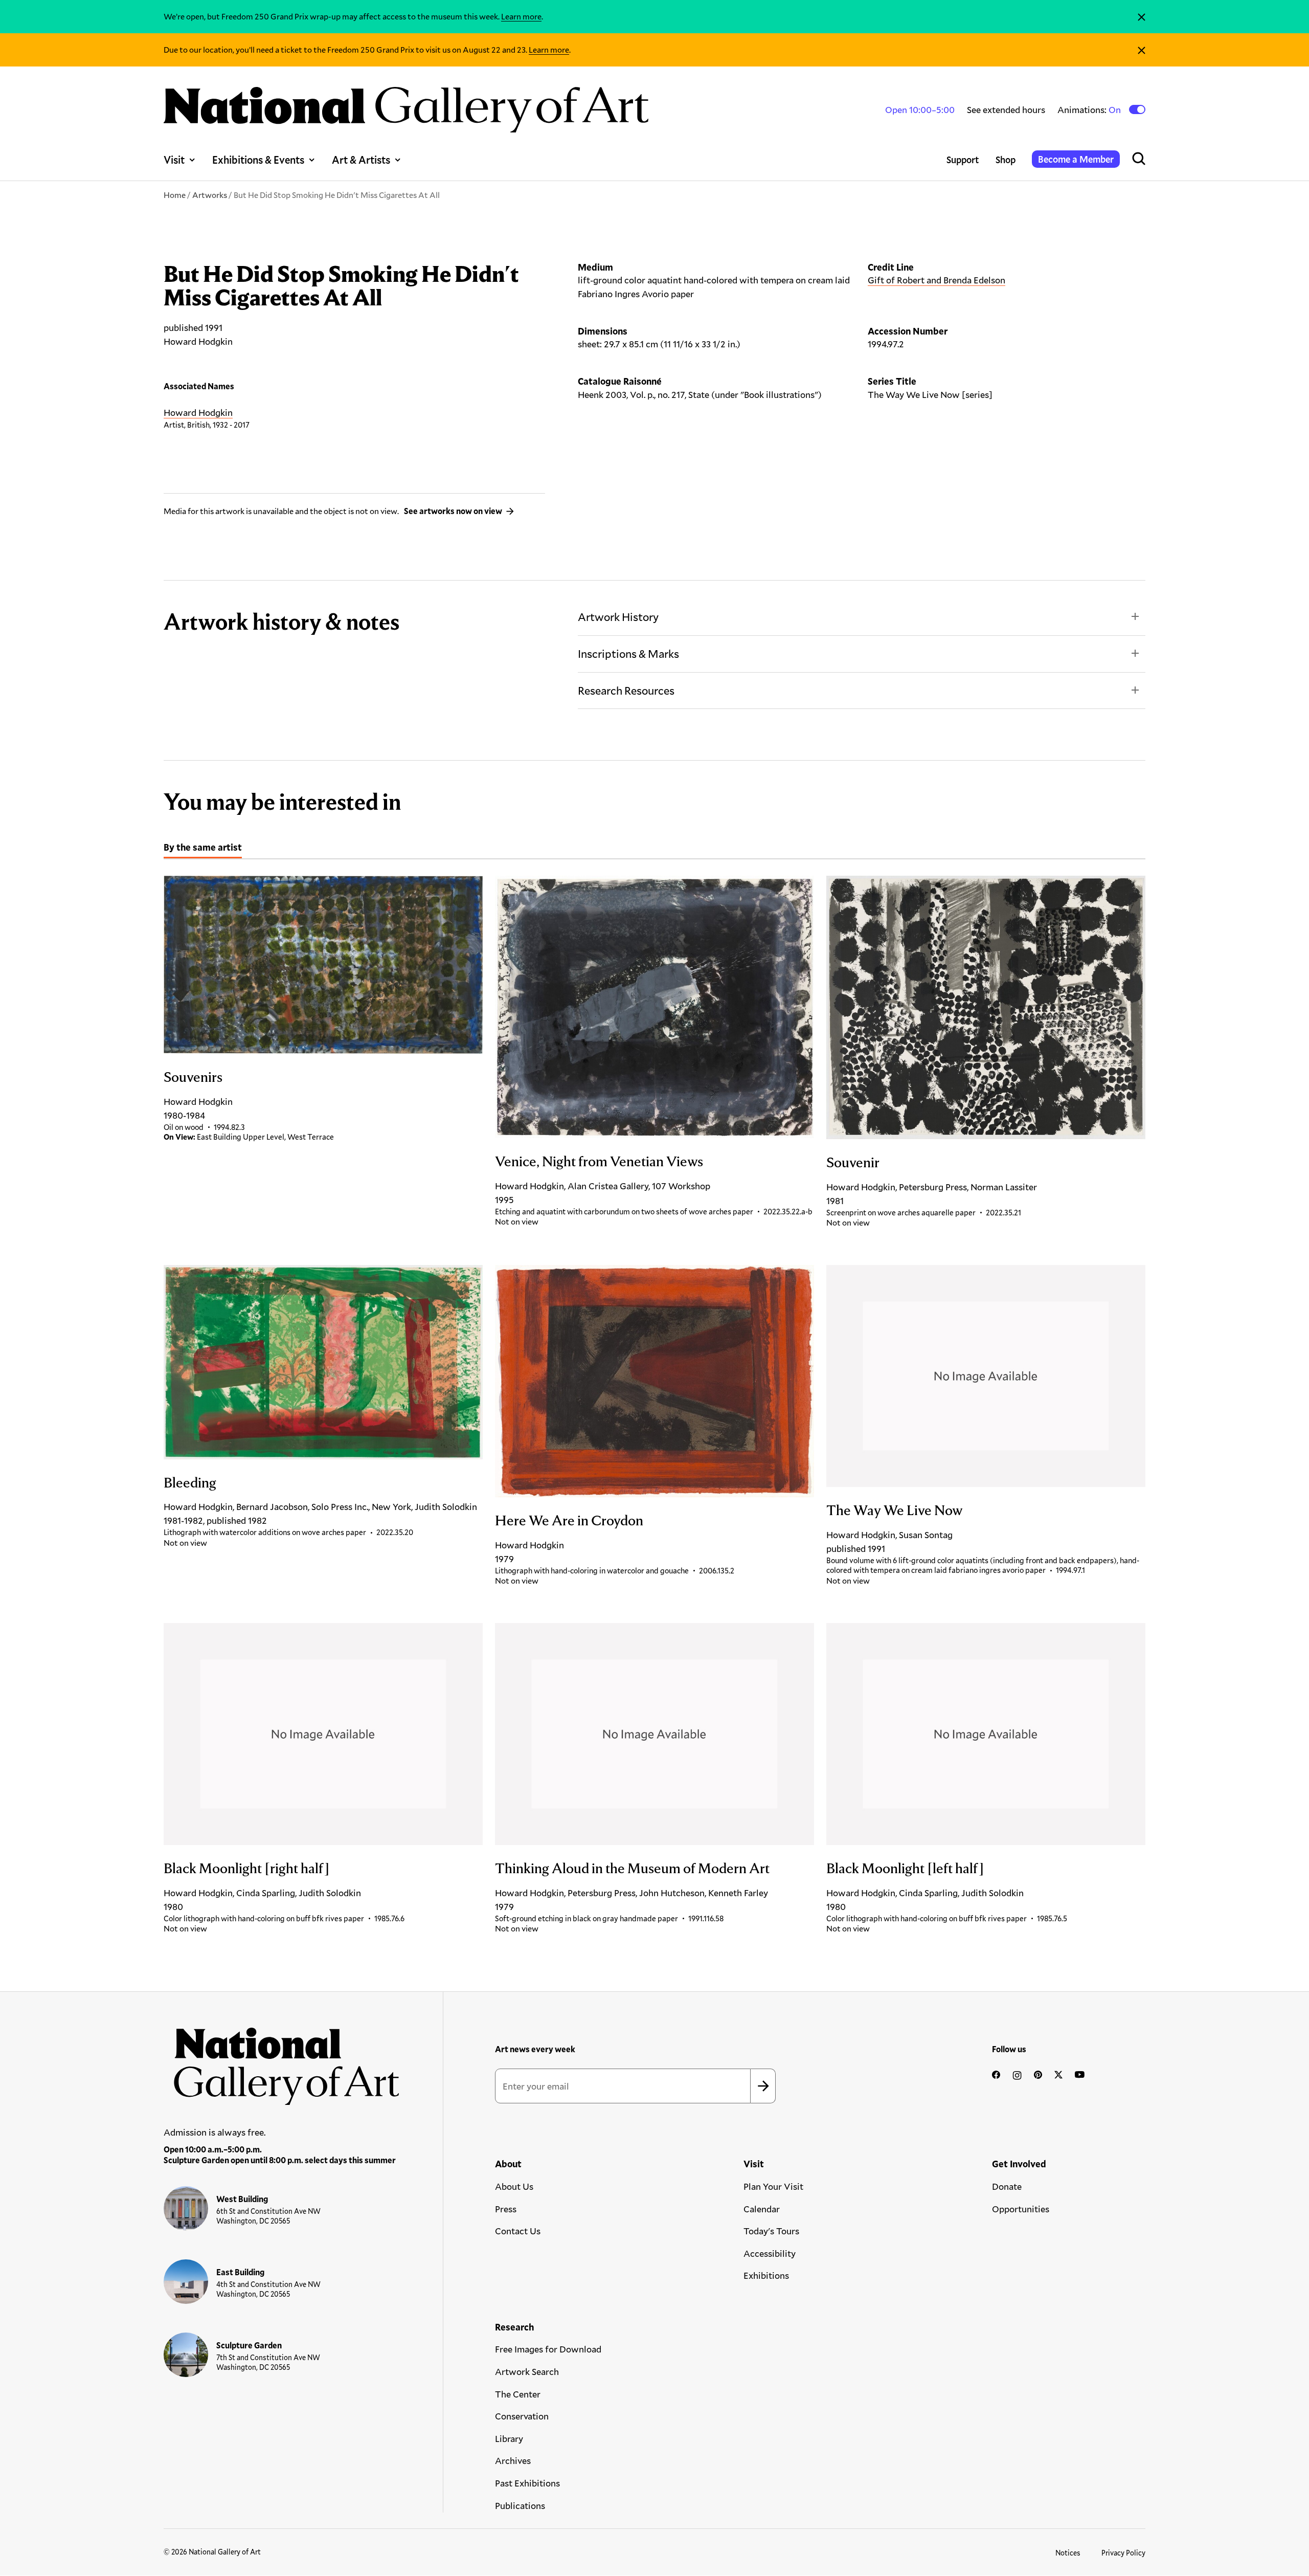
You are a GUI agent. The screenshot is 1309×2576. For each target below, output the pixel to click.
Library (509, 2438)
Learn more (521, 16)
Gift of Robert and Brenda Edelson (936, 280)
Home (175, 195)
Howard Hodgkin (198, 412)
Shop (1006, 160)
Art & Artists (361, 160)
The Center (518, 2394)
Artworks (210, 195)
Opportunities (1021, 2209)
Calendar (762, 2209)
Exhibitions (766, 2275)
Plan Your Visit (773, 2186)
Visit (174, 160)
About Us (514, 2186)
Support (963, 160)
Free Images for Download (548, 2349)
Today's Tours (771, 2231)
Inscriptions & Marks (628, 653)
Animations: (1090, 110)
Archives (513, 2460)
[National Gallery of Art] (282, 2061)
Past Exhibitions (527, 2483)
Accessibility (770, 2253)
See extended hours (1006, 109)
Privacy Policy (1123, 2553)
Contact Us (518, 2231)
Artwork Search (527, 2371)
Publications (520, 2505)
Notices (1068, 2553)
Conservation (522, 2416)
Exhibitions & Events (258, 160)
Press (506, 2209)
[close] (1142, 17)
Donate (1007, 2186)
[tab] (203, 849)
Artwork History (618, 617)
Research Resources (626, 690)
